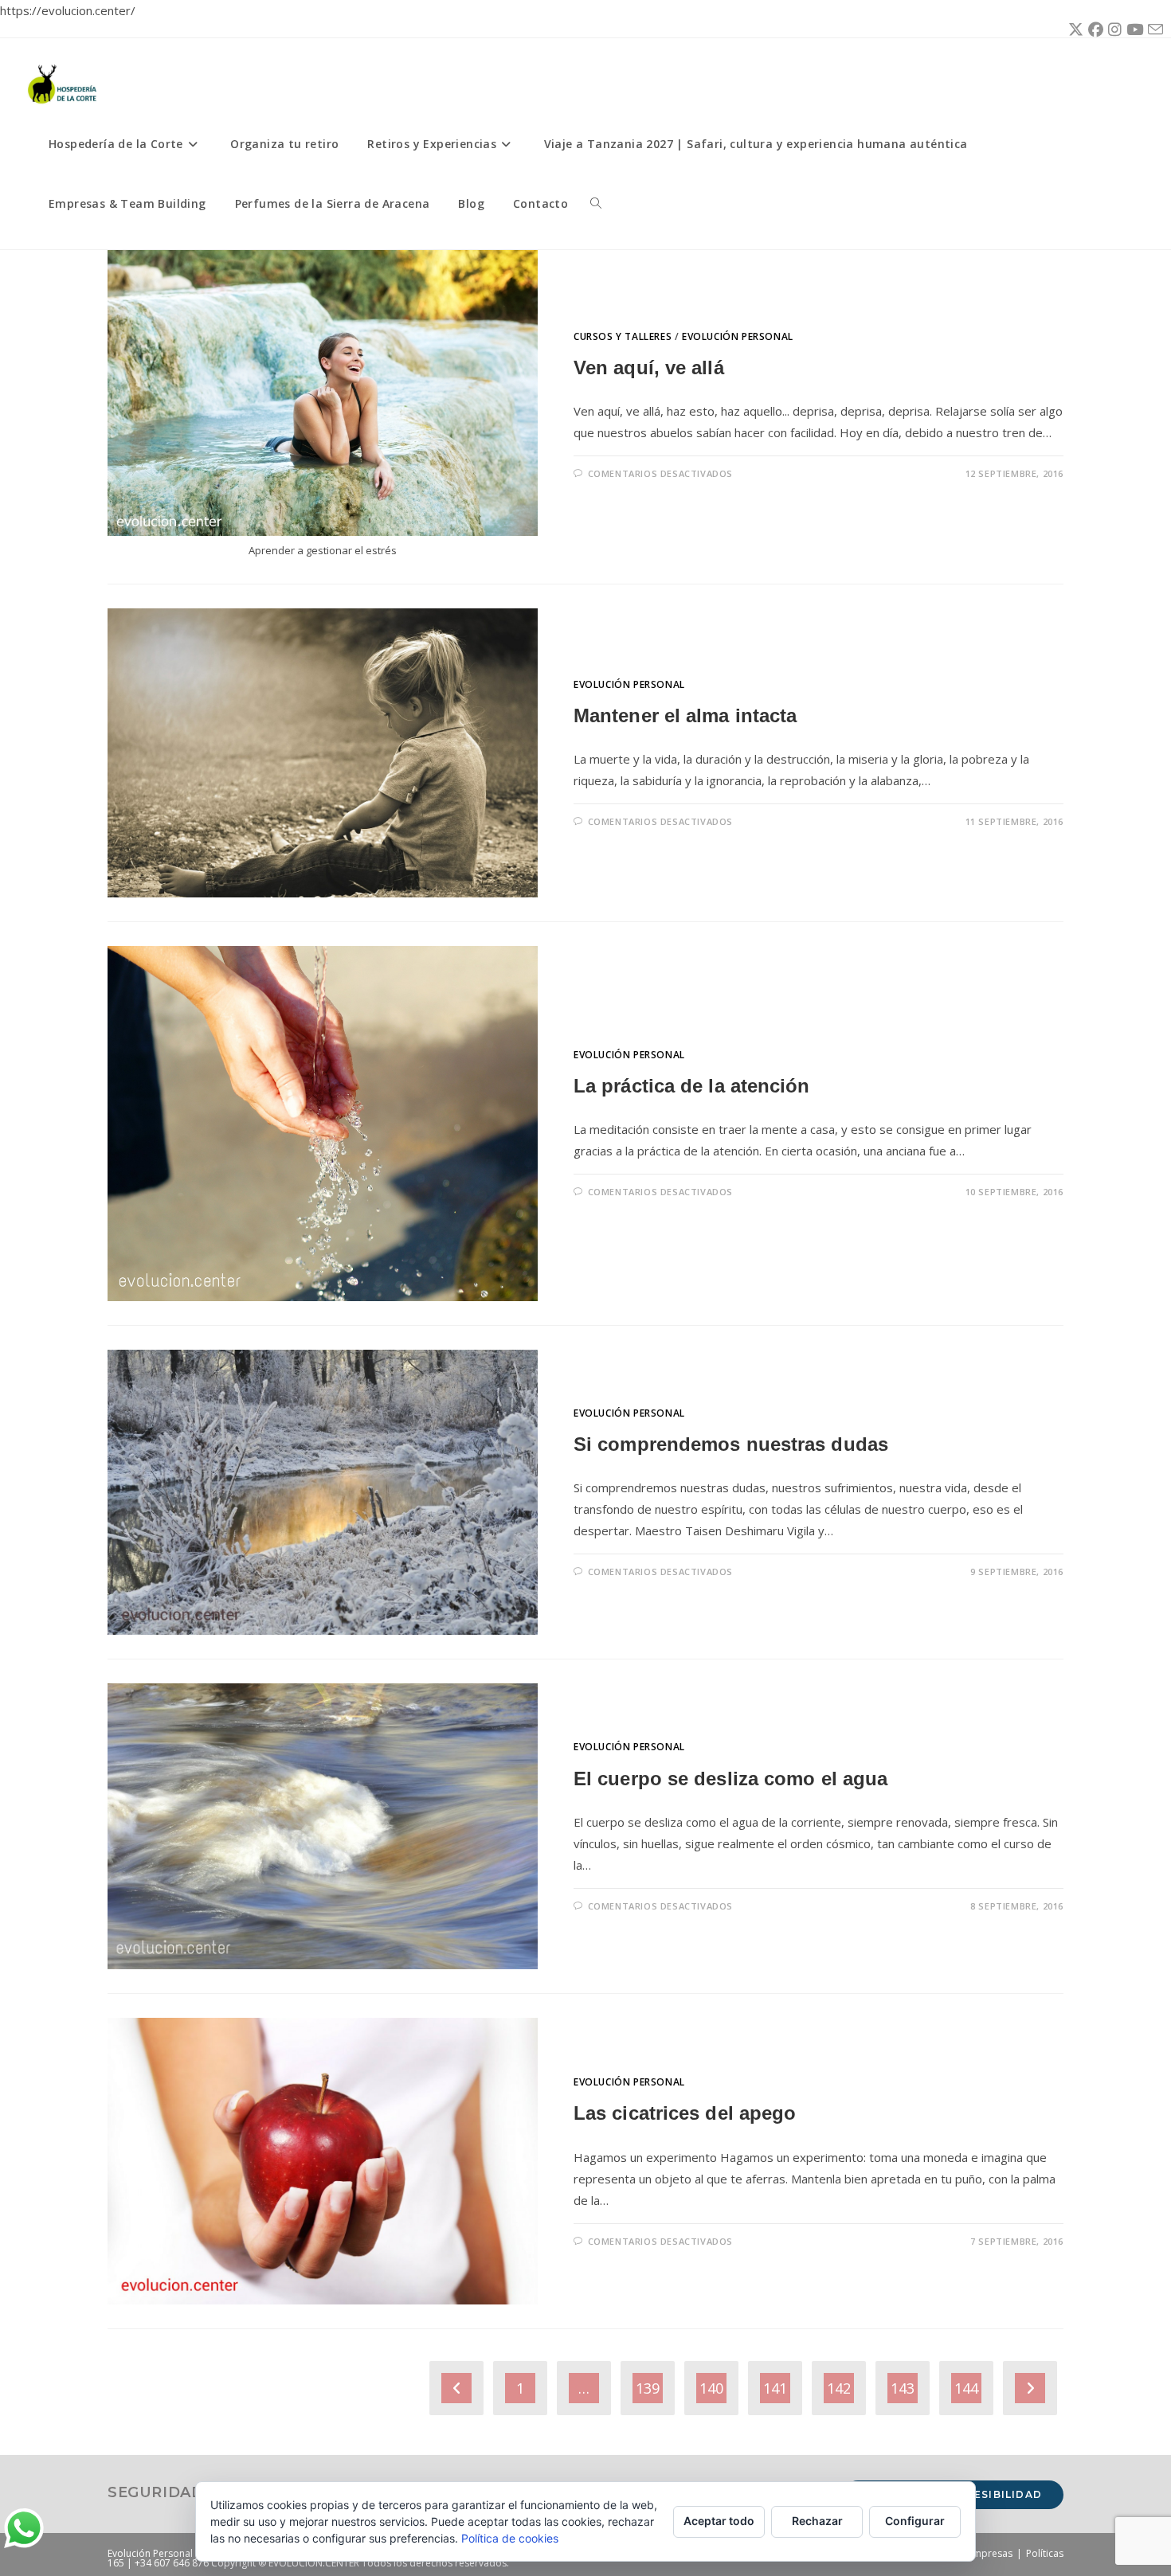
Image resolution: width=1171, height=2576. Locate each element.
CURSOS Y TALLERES (623, 336)
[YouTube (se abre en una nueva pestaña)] (1132, 29)
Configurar (915, 2521)
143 (903, 2388)
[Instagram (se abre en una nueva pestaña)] (1112, 29)
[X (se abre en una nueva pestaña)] (1073, 29)
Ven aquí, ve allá (649, 367)
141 (775, 2388)
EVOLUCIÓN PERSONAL (738, 336)
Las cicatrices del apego (685, 2113)
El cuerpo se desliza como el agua (730, 1779)
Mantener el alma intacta (685, 715)
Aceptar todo (719, 2521)
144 (966, 2388)
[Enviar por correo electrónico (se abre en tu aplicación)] (1153, 30)
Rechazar (817, 2521)
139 (648, 2388)
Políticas (1045, 2553)
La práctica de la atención (692, 1086)
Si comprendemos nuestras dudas (731, 1444)
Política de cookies (510, 2538)
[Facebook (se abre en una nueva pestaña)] (1093, 29)
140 (711, 2388)
